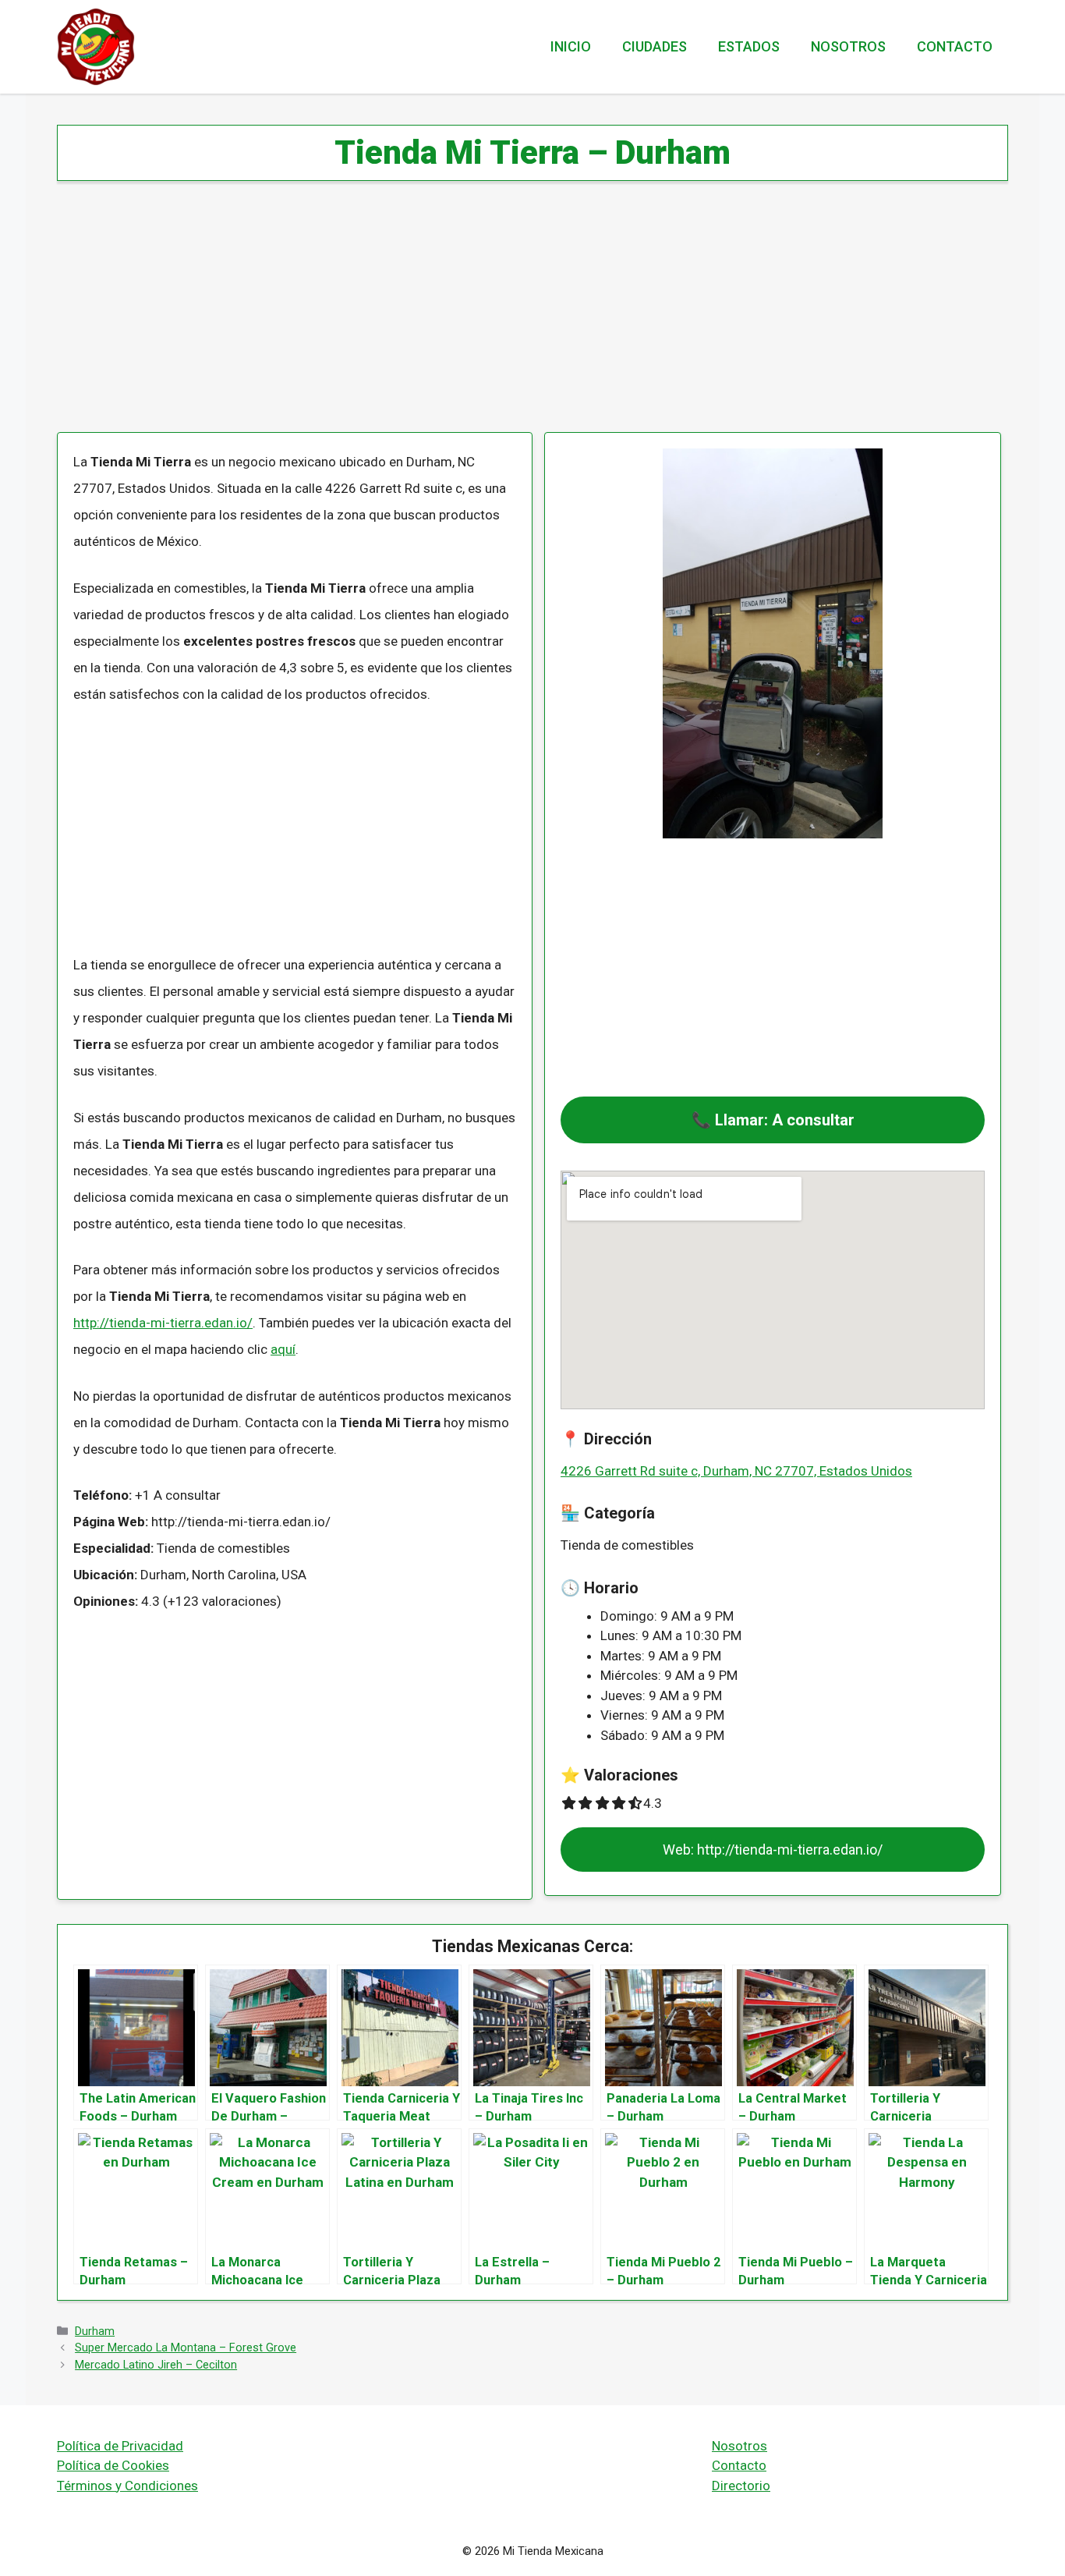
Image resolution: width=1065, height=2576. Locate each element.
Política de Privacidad (120, 2446)
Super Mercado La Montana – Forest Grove (186, 2348)
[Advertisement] (525, 317)
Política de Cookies (113, 2465)
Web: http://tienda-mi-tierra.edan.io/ (773, 1850)
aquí (283, 1349)
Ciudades (655, 46)
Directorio (741, 2486)
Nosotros (848, 46)
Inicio (571, 46)
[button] (773, 1120)
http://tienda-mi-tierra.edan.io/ (163, 1323)
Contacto (955, 46)
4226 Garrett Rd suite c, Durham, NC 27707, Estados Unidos (736, 1471)
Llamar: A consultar (785, 1120)
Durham (95, 2332)
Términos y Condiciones (127, 2486)
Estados (749, 46)
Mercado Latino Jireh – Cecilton (156, 2365)
